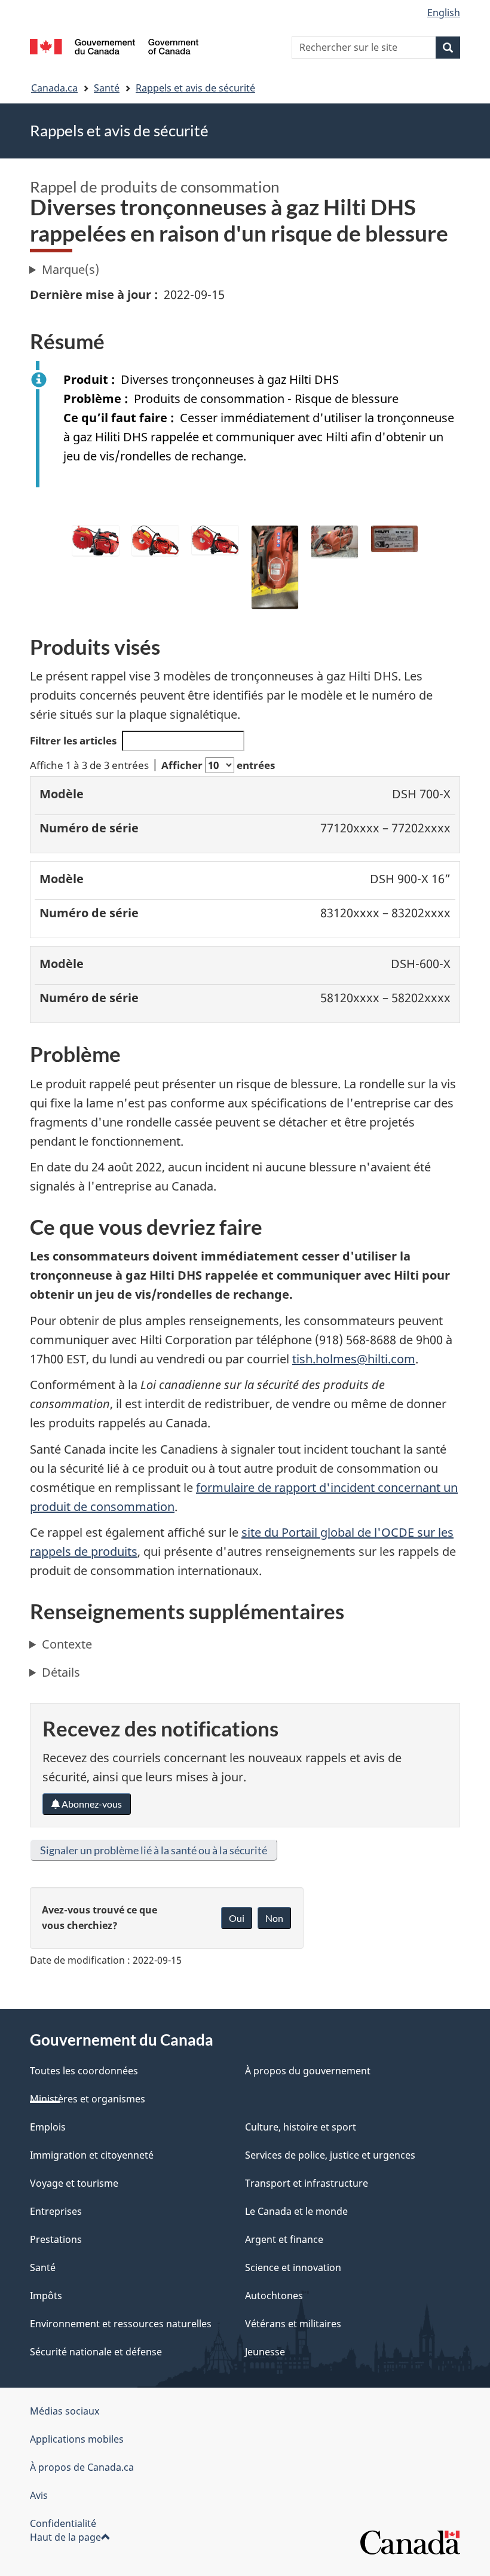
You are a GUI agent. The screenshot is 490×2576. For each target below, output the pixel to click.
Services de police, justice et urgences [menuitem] (330, 2155)
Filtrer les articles (73, 741)
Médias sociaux (65, 2411)
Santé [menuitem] (43, 2267)
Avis (39, 2495)
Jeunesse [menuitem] (265, 2352)
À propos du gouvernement (308, 2071)
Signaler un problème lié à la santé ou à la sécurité (154, 1850)
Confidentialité (63, 2523)
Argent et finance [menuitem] (284, 2239)
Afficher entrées (218, 765)
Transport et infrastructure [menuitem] (307, 2183)
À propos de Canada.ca (82, 2467)
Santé (107, 88)
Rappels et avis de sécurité (195, 88)
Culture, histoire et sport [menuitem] (301, 2127)
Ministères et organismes (88, 2099)
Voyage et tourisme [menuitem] (74, 2183)
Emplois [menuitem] (48, 2127)
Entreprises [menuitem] (56, 2211)
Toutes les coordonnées (84, 2071)
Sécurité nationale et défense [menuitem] (96, 2352)
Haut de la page (65, 2537)
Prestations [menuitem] (56, 2239)
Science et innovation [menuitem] (293, 2267)
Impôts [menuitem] (46, 2296)
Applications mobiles (77, 2439)
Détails (61, 1672)
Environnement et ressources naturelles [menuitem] (121, 2324)
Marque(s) (71, 269)
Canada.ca (54, 88)
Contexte (67, 1644)
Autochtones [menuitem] (274, 2296)
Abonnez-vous (91, 1804)
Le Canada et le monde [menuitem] (296, 2211)
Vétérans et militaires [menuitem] (293, 2324)
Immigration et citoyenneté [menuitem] (92, 2155)
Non (274, 1918)
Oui (237, 1918)
